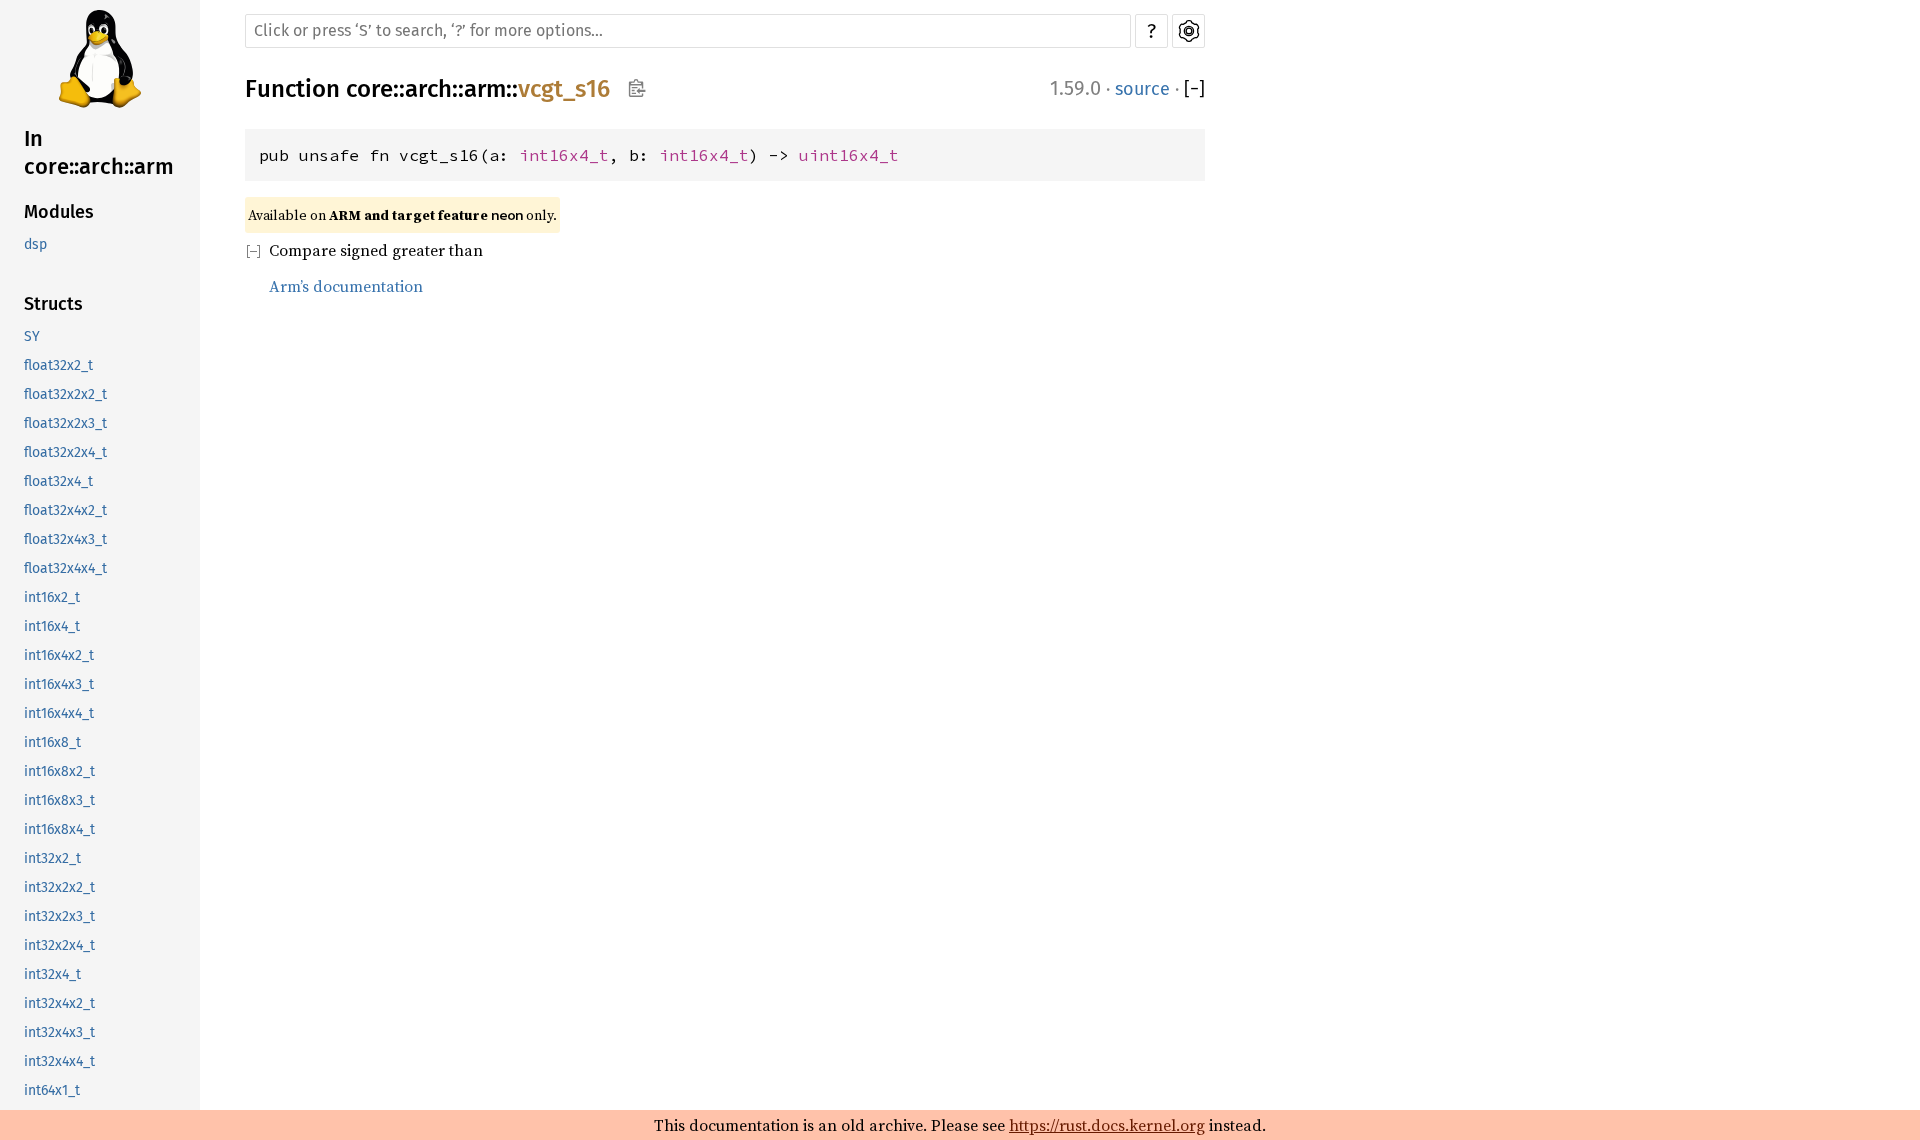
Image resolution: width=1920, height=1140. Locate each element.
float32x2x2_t (65, 394)
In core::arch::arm (99, 152)
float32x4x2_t (65, 510)
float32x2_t (58, 365)
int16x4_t (52, 626)
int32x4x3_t (59, 1032)
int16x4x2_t (59, 655)
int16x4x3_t (59, 684)
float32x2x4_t (65, 452)
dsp (35, 244)
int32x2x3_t (59, 916)
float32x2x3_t (65, 423)
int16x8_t (52, 742)
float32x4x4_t (65, 568)
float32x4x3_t (65, 539)
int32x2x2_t (59, 887)
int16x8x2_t (59, 771)
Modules (59, 212)
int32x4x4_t (59, 1061)
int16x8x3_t (59, 800)
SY (32, 336)
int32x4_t (52, 974)
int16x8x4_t (59, 829)
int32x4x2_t (59, 1003)
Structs (53, 304)
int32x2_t (52, 858)
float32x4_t (58, 481)
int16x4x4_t (59, 713)
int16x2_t (52, 597)
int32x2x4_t (59, 945)
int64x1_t (52, 1090)
